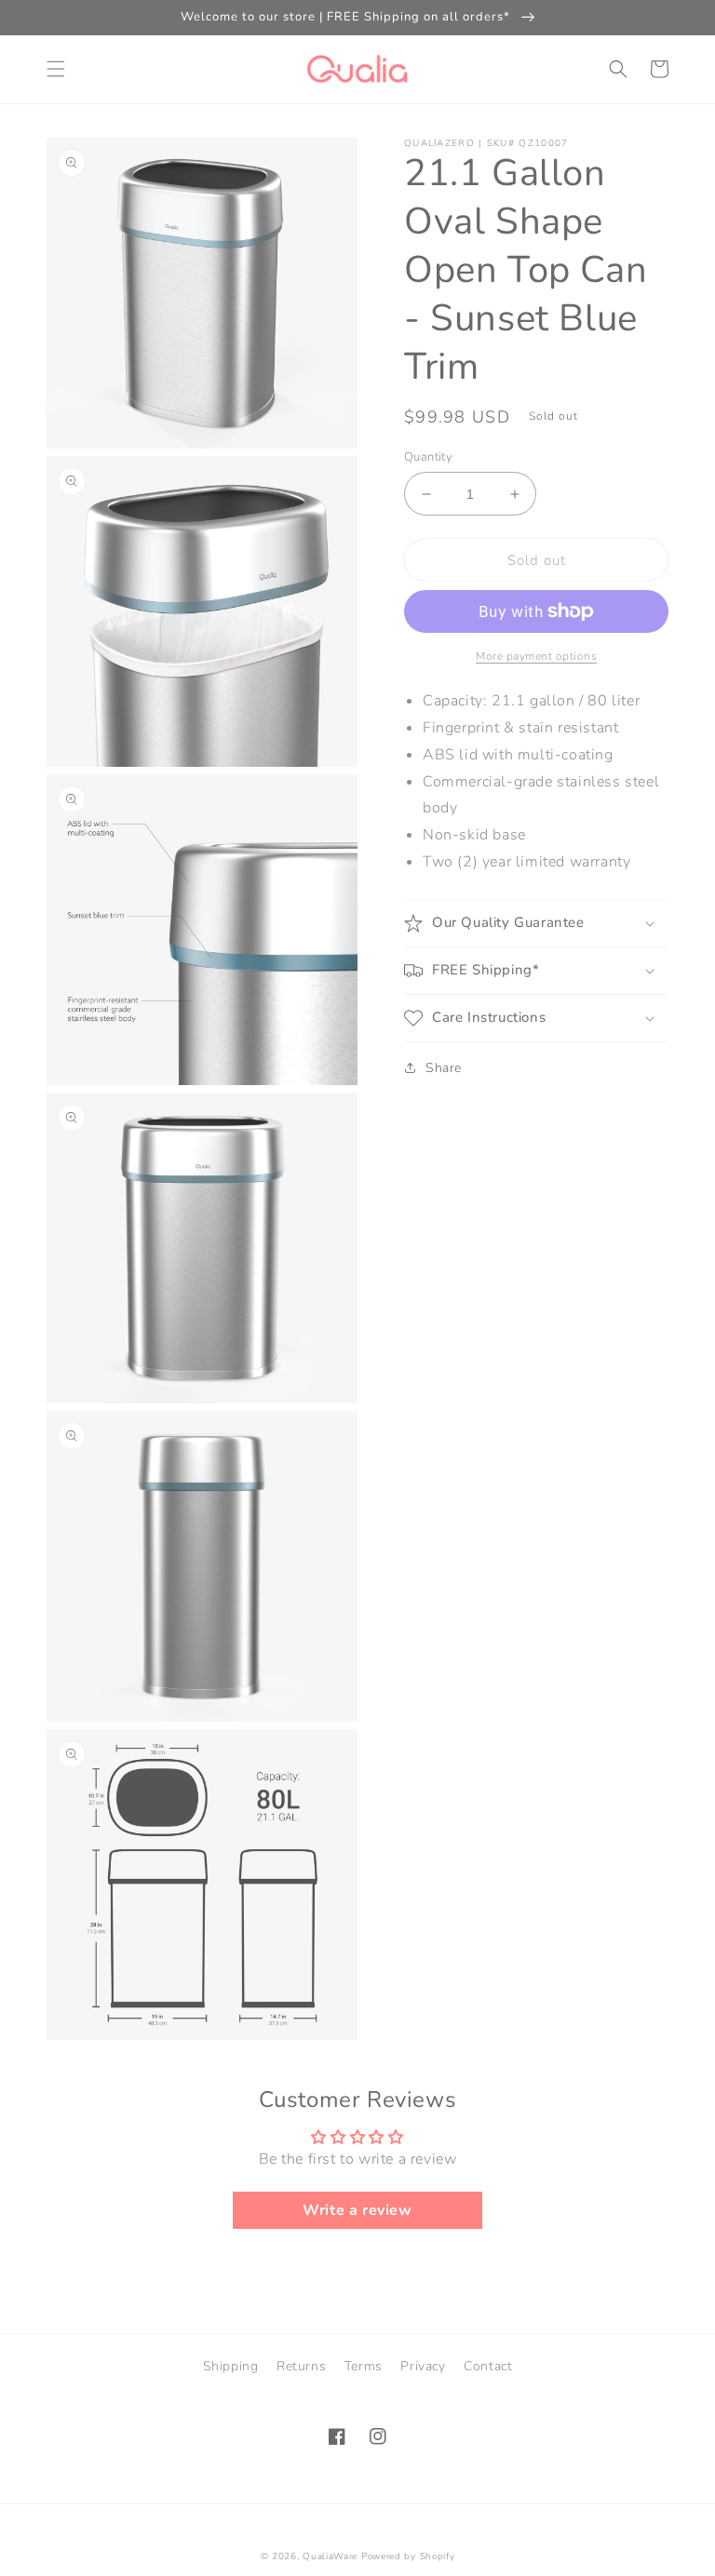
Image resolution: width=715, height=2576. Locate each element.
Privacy (423, 2366)
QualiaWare (330, 2556)
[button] (56, 69)
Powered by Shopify (408, 2556)
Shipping (231, 2366)
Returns (301, 2366)
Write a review (357, 2210)
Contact (488, 2366)
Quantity (428, 457)
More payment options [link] (536, 656)
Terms (364, 2366)
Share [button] (444, 1068)
